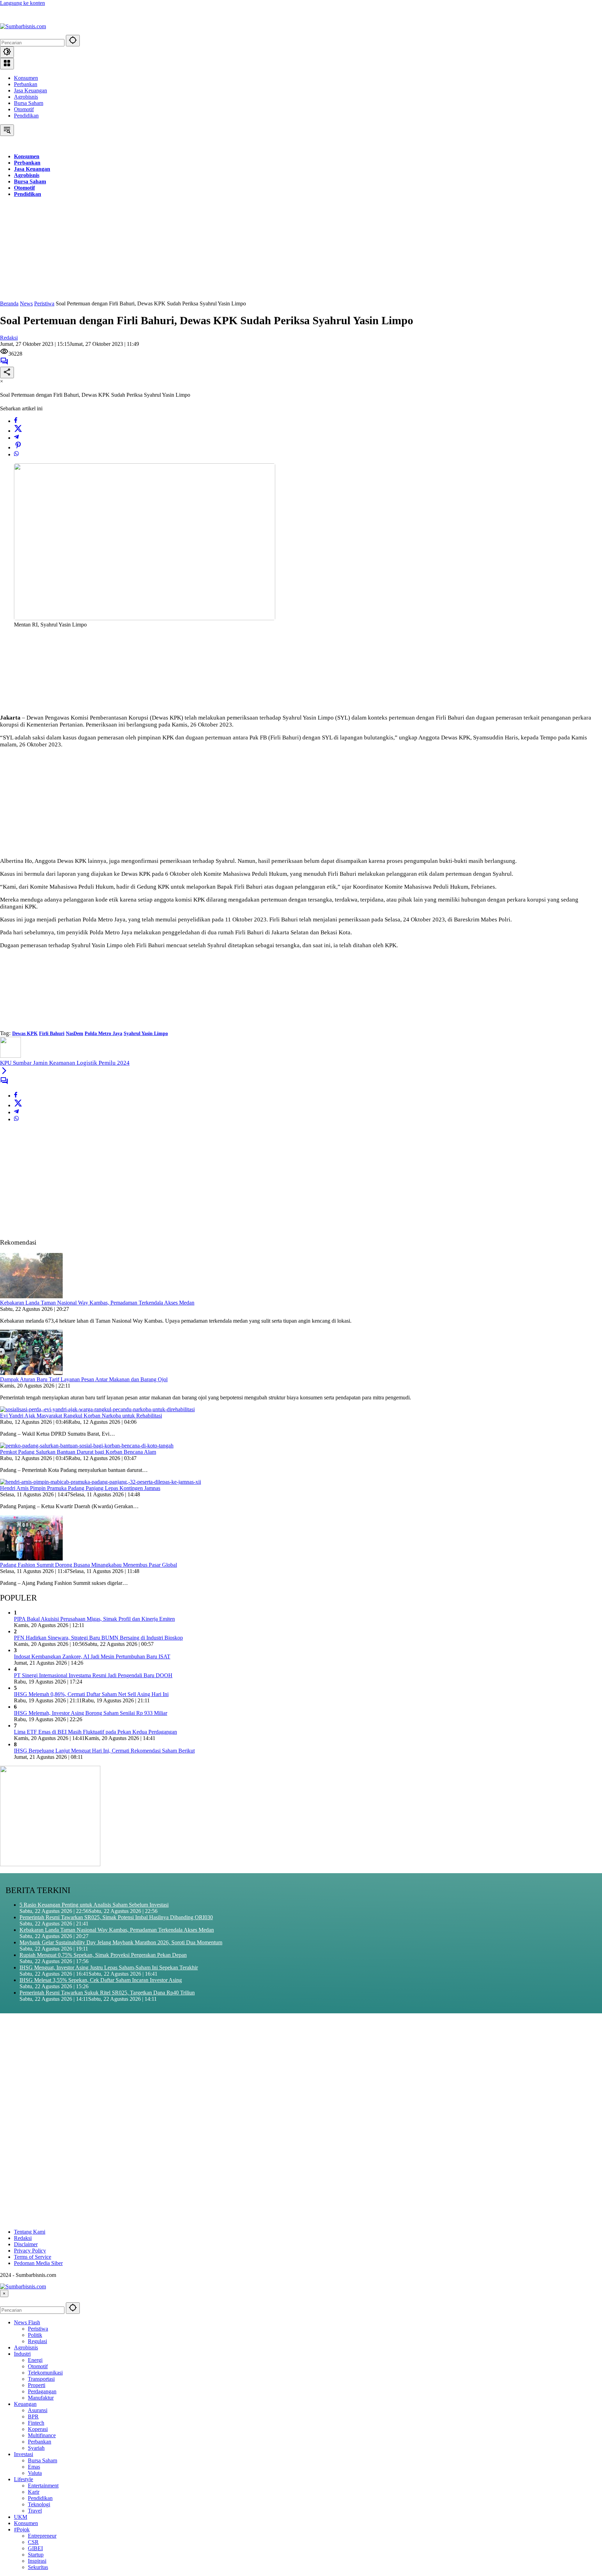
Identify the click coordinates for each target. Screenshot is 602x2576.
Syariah (36, 2448)
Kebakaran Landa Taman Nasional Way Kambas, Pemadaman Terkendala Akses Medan (97, 1303)
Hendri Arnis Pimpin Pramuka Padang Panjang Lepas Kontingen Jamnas (80, 1488)
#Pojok (22, 2529)
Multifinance (42, 2435)
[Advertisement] (209, 252)
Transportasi (41, 2379)
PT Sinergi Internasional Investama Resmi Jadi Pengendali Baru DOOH (93, 1675)
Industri (22, 2354)
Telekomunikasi (45, 2373)
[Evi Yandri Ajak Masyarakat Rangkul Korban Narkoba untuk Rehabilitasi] (97, 1409)
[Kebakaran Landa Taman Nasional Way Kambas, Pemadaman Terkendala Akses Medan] (31, 1296)
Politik (35, 2335)
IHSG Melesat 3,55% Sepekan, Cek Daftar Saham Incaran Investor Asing (101, 1980)
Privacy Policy (30, 2251)
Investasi (24, 2454)
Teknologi (39, 2504)
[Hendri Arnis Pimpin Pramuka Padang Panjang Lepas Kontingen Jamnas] (101, 1482)
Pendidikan (26, 116)
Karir (34, 2492)
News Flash (27, 2322)
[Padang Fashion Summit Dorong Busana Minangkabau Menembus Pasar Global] (31, 1559)
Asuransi (38, 2410)
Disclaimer (26, 2244)
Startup (36, 2555)
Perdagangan (42, 2391)
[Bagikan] (7, 373)
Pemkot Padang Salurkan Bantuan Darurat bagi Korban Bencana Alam (78, 1452)
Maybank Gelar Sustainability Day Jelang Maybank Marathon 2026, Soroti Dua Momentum (121, 1942)
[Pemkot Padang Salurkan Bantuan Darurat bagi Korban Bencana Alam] (87, 1446)
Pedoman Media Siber (38, 2263)
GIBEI (35, 2548)
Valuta (35, 2473)
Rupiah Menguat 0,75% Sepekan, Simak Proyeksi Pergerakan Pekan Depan (103, 1955)
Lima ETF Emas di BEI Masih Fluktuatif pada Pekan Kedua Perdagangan (95, 1732)
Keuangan (25, 2404)
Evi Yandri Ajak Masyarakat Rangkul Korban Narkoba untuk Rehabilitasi (81, 1416)
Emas (34, 2467)
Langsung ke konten (22, 3)
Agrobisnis (26, 97)
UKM (21, 2517)
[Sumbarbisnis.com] (23, 26)
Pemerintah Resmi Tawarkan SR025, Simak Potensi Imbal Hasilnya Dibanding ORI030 (116, 1917)
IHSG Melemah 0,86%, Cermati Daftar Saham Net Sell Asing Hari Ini (91, 1694)
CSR (33, 2542)
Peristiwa (38, 2329)
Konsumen (26, 78)
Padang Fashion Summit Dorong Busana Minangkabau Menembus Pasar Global (88, 1565)
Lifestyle (24, 2479)
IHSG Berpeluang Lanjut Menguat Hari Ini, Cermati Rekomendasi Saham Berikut (104, 1751)
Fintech (36, 2423)
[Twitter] (18, 431)
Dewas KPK (25, 1034)
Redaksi (9, 338)
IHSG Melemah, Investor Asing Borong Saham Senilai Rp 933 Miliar (91, 1713)
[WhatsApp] (16, 454)
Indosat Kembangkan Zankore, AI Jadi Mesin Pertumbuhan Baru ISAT (92, 1656)
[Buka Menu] (7, 64)
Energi (35, 2360)
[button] (73, 41)
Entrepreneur (42, 2536)
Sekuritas (38, 2567)
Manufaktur (41, 2398)
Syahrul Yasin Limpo (146, 1034)
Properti (37, 2385)
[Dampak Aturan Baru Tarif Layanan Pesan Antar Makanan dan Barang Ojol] (31, 1373)
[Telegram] (16, 438)
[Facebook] (16, 421)
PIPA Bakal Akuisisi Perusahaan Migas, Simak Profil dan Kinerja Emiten (94, 1619)
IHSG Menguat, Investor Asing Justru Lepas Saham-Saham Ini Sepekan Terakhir (109, 1967)
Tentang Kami (30, 2232)
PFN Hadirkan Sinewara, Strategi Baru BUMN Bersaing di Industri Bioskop (98, 1638)
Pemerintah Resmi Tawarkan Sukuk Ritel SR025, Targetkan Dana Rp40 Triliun (107, 1993)
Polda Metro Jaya (103, 1034)
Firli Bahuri (52, 1034)
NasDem (75, 1034)
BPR (33, 2417)
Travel (35, 2511)
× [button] (4, 2293)
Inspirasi (37, 2561)
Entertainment (43, 2486)
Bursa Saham (29, 103)
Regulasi (37, 2341)
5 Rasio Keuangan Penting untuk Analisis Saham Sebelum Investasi (94, 1905)
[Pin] (18, 447)
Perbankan (26, 84)
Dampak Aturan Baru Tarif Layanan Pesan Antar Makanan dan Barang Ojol (84, 1379)
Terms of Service (33, 2257)
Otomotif (24, 109)
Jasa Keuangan (30, 90)
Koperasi (38, 2429)
